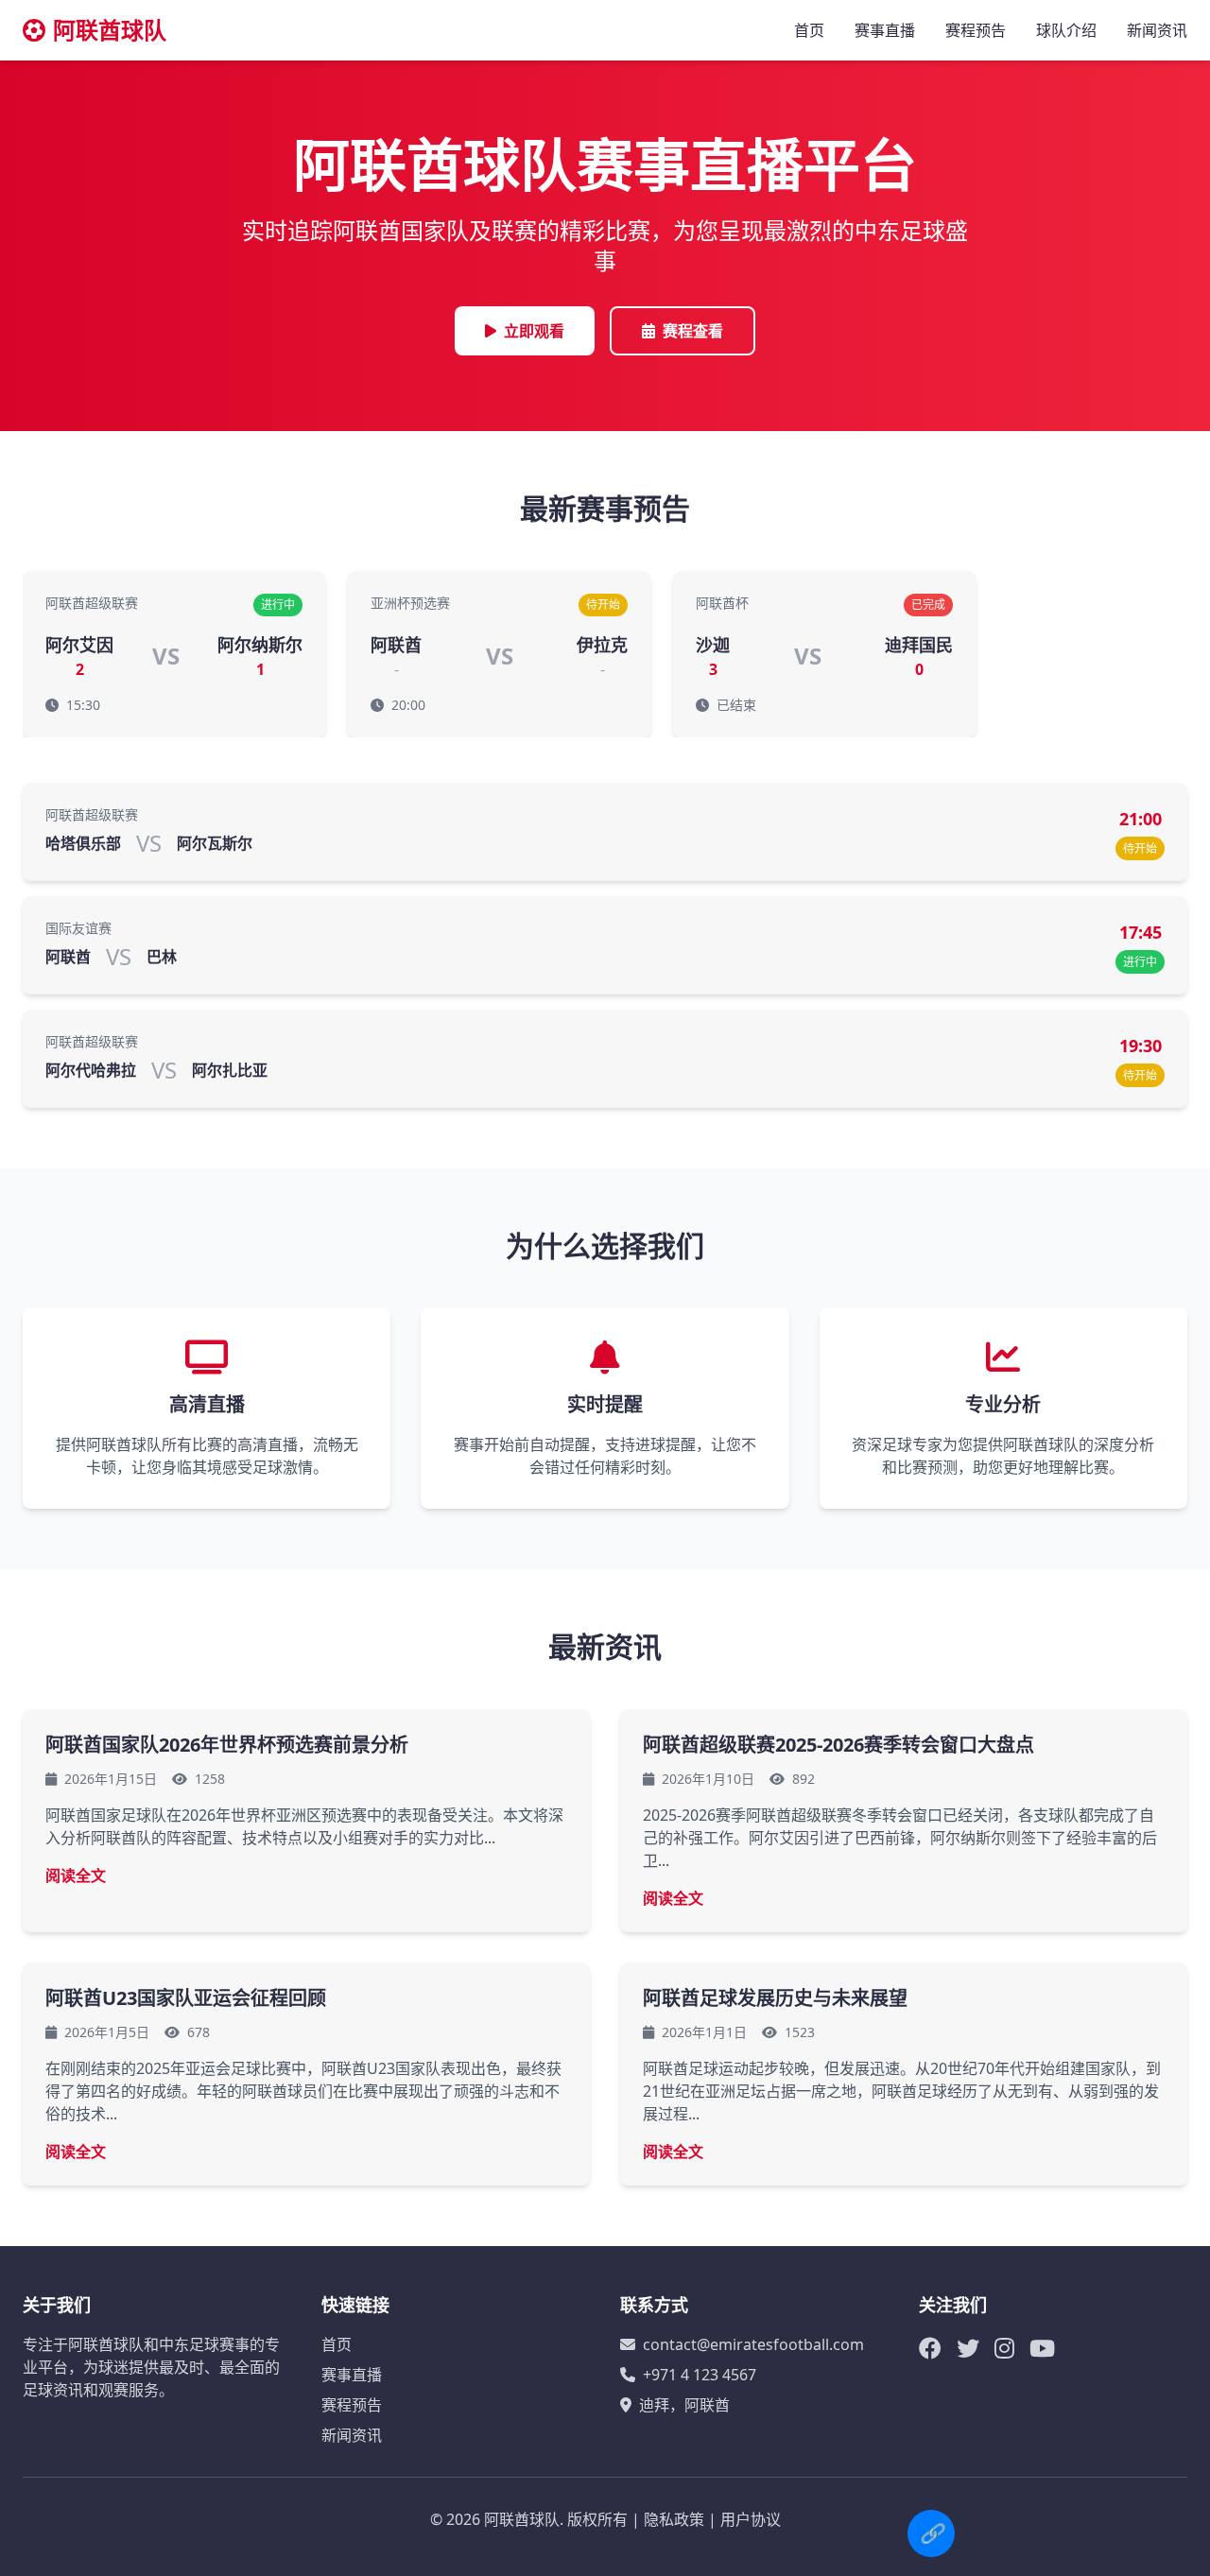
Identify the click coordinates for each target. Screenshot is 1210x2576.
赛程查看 (693, 331)
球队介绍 (1066, 30)
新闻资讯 (1157, 30)
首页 (809, 30)
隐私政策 (674, 2519)
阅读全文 (76, 1876)
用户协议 (751, 2519)
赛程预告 (976, 30)
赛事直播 (885, 30)
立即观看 (534, 331)
